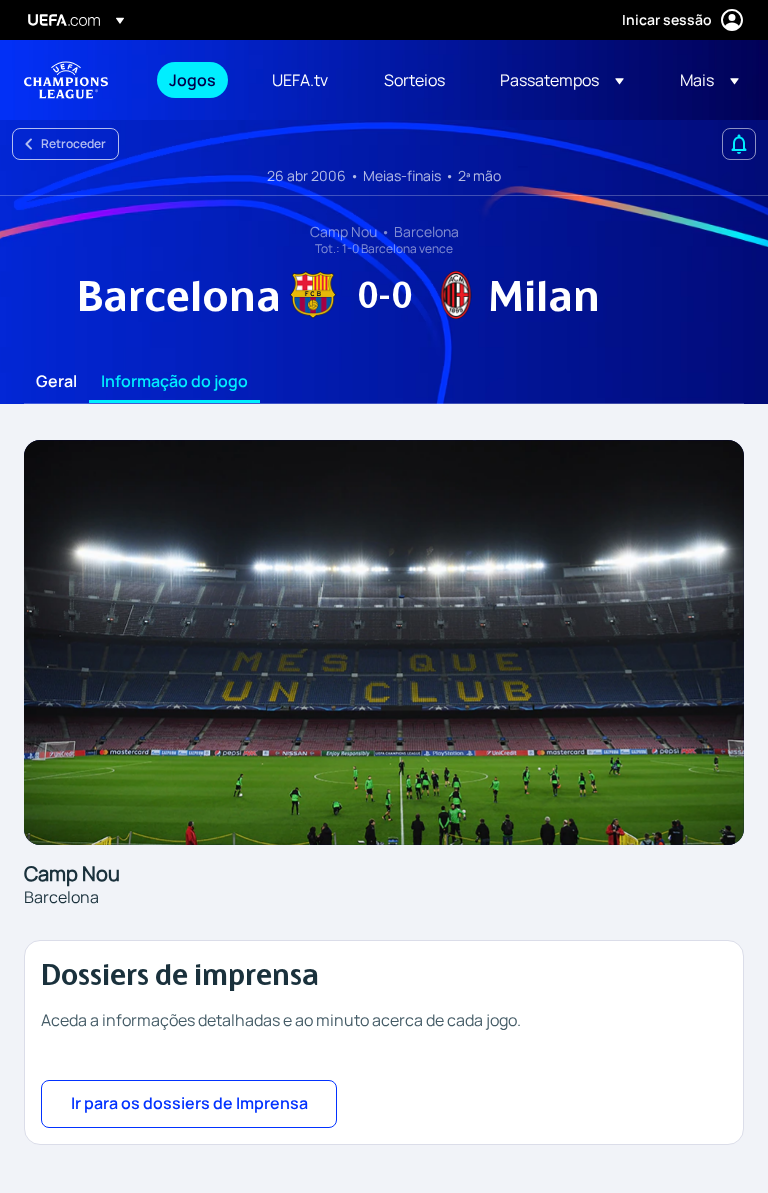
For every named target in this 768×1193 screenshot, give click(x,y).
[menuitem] (195, 80)
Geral (56, 382)
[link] (192, 80)
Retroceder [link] (73, 143)
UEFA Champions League (66, 80)
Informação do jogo (174, 382)
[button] (562, 80)
